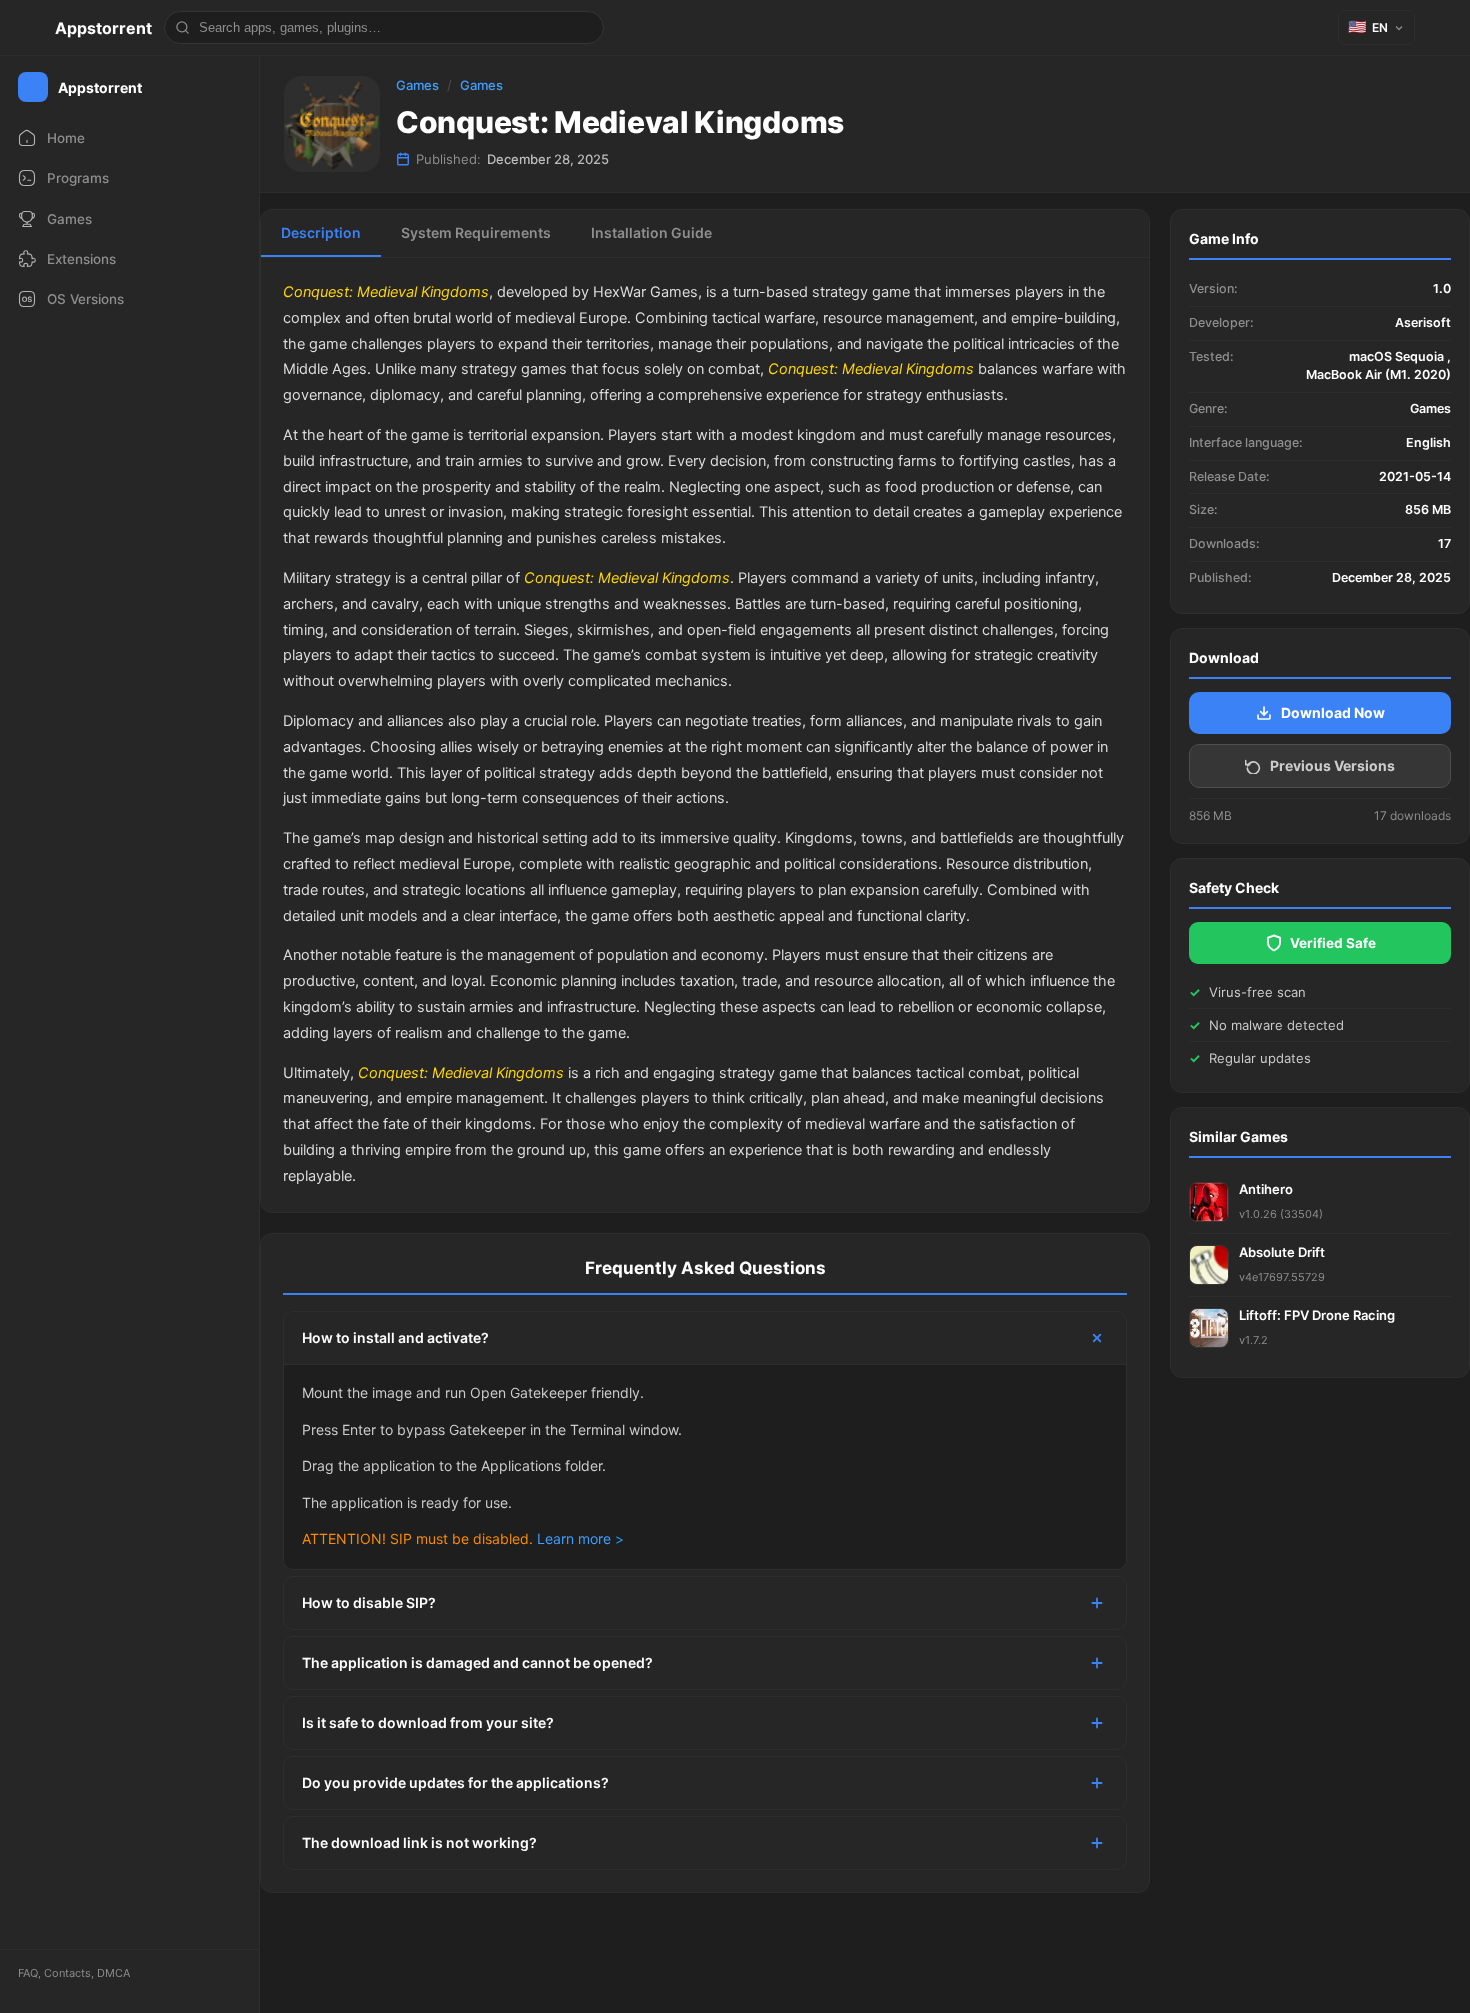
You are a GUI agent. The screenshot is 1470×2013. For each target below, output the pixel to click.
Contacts (67, 1973)
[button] (1376, 27)
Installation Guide (651, 232)
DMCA (113, 1973)
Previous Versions (1332, 765)
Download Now (1333, 712)
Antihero (1266, 1189)
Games (417, 85)
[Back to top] (1368, 1967)
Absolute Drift (1282, 1252)
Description (321, 232)
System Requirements (476, 232)
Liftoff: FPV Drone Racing (1317, 1315)
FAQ (28, 1973)
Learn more (574, 1538)
